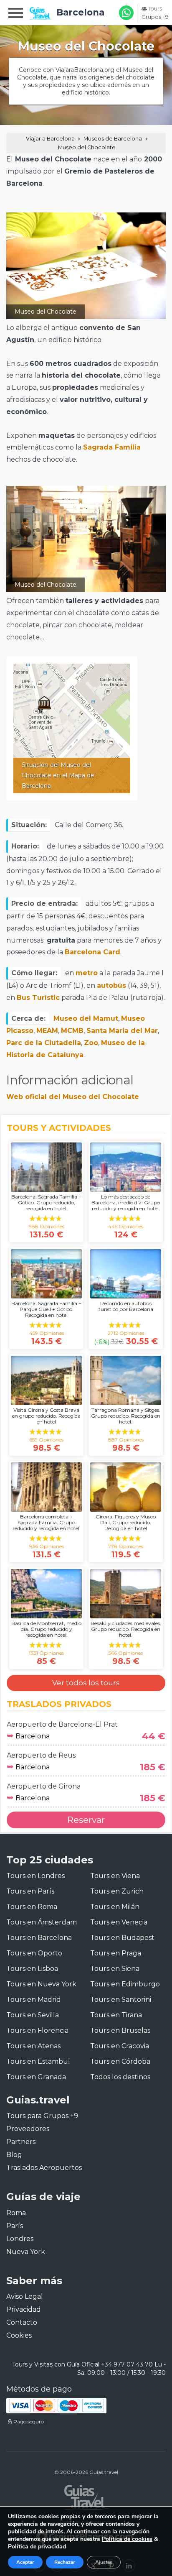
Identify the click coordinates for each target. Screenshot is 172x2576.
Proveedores (28, 2129)
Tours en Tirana (116, 2015)
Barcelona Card (92, 952)
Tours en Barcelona (39, 1938)
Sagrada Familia (112, 447)
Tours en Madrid (34, 2000)
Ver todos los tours (86, 1683)
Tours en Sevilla (33, 2015)
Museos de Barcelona (113, 139)
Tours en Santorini (121, 2000)
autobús (111, 985)
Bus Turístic (38, 998)
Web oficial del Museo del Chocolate (73, 1097)
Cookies (19, 2335)
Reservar (86, 1820)
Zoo (91, 1043)
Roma (16, 2213)
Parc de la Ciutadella (44, 1043)
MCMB (72, 1031)
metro (87, 973)
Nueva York (26, 2252)
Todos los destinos (120, 2077)
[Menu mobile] (16, 14)
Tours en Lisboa (32, 1969)
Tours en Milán (115, 1907)
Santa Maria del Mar (122, 1031)
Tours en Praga (116, 1953)
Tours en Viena (115, 1876)
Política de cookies (127, 2539)
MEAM (47, 1031)
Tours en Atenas (33, 2046)
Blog (14, 2155)
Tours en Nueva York (41, 1984)
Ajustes (104, 2562)
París (15, 2226)
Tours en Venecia (119, 1922)
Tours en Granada (36, 2077)
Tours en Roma (32, 1907)
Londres (20, 2239)
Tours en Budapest (122, 1938)
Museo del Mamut (86, 1018)
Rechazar (65, 2562)
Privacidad (24, 2309)
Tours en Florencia (37, 2030)
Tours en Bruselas (120, 2030)
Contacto (22, 2322)
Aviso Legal (25, 2296)
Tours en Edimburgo (125, 1984)
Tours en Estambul (38, 2061)
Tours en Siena (115, 1969)
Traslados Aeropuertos (44, 2168)
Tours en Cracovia (120, 2046)
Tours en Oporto (34, 1953)
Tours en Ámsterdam (42, 1922)
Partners (21, 2142)
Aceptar (25, 2562)
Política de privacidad (37, 2547)
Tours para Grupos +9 (42, 2116)
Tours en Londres (35, 1876)
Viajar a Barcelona (50, 139)
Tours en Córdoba (120, 2061)
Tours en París (30, 1891)
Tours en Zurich (117, 1891)
